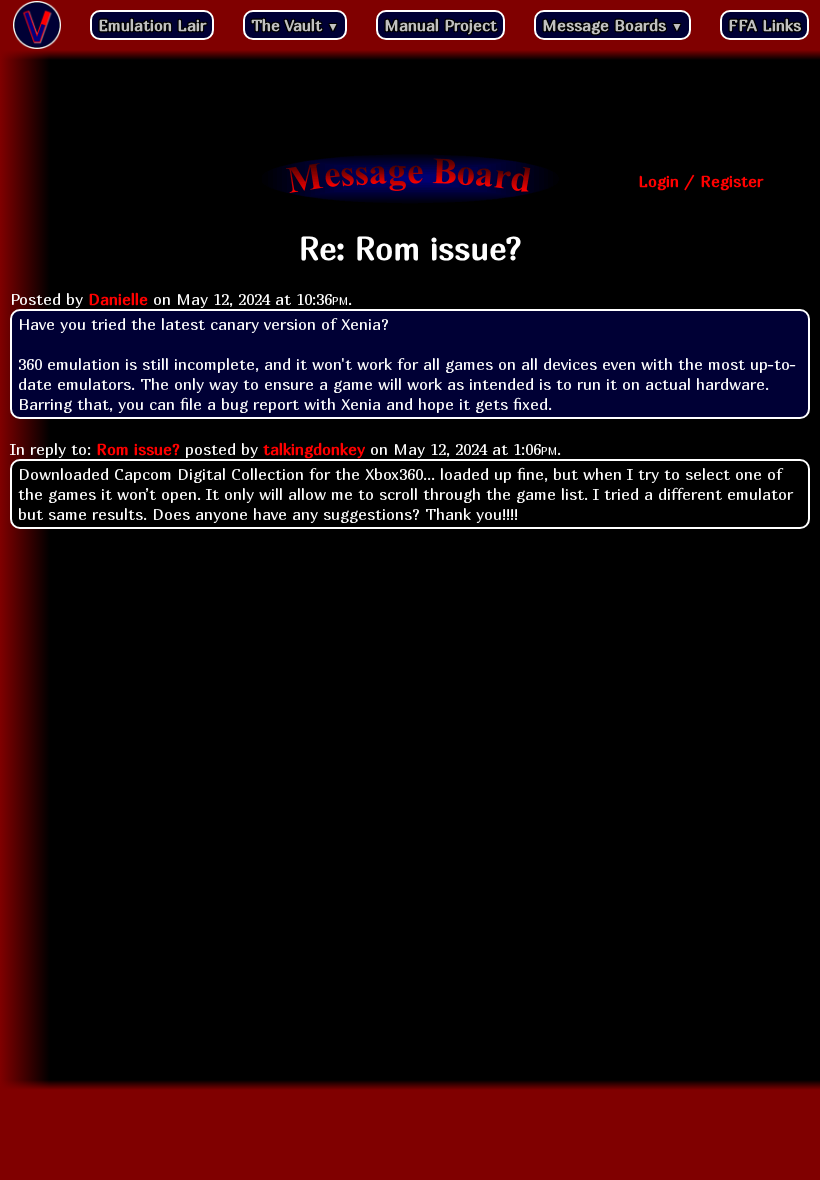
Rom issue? (138, 449)
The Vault (295, 25)
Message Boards (612, 25)
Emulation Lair (152, 25)
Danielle (118, 299)
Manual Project (440, 25)
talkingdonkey (314, 449)
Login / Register (700, 181)
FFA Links (764, 25)
